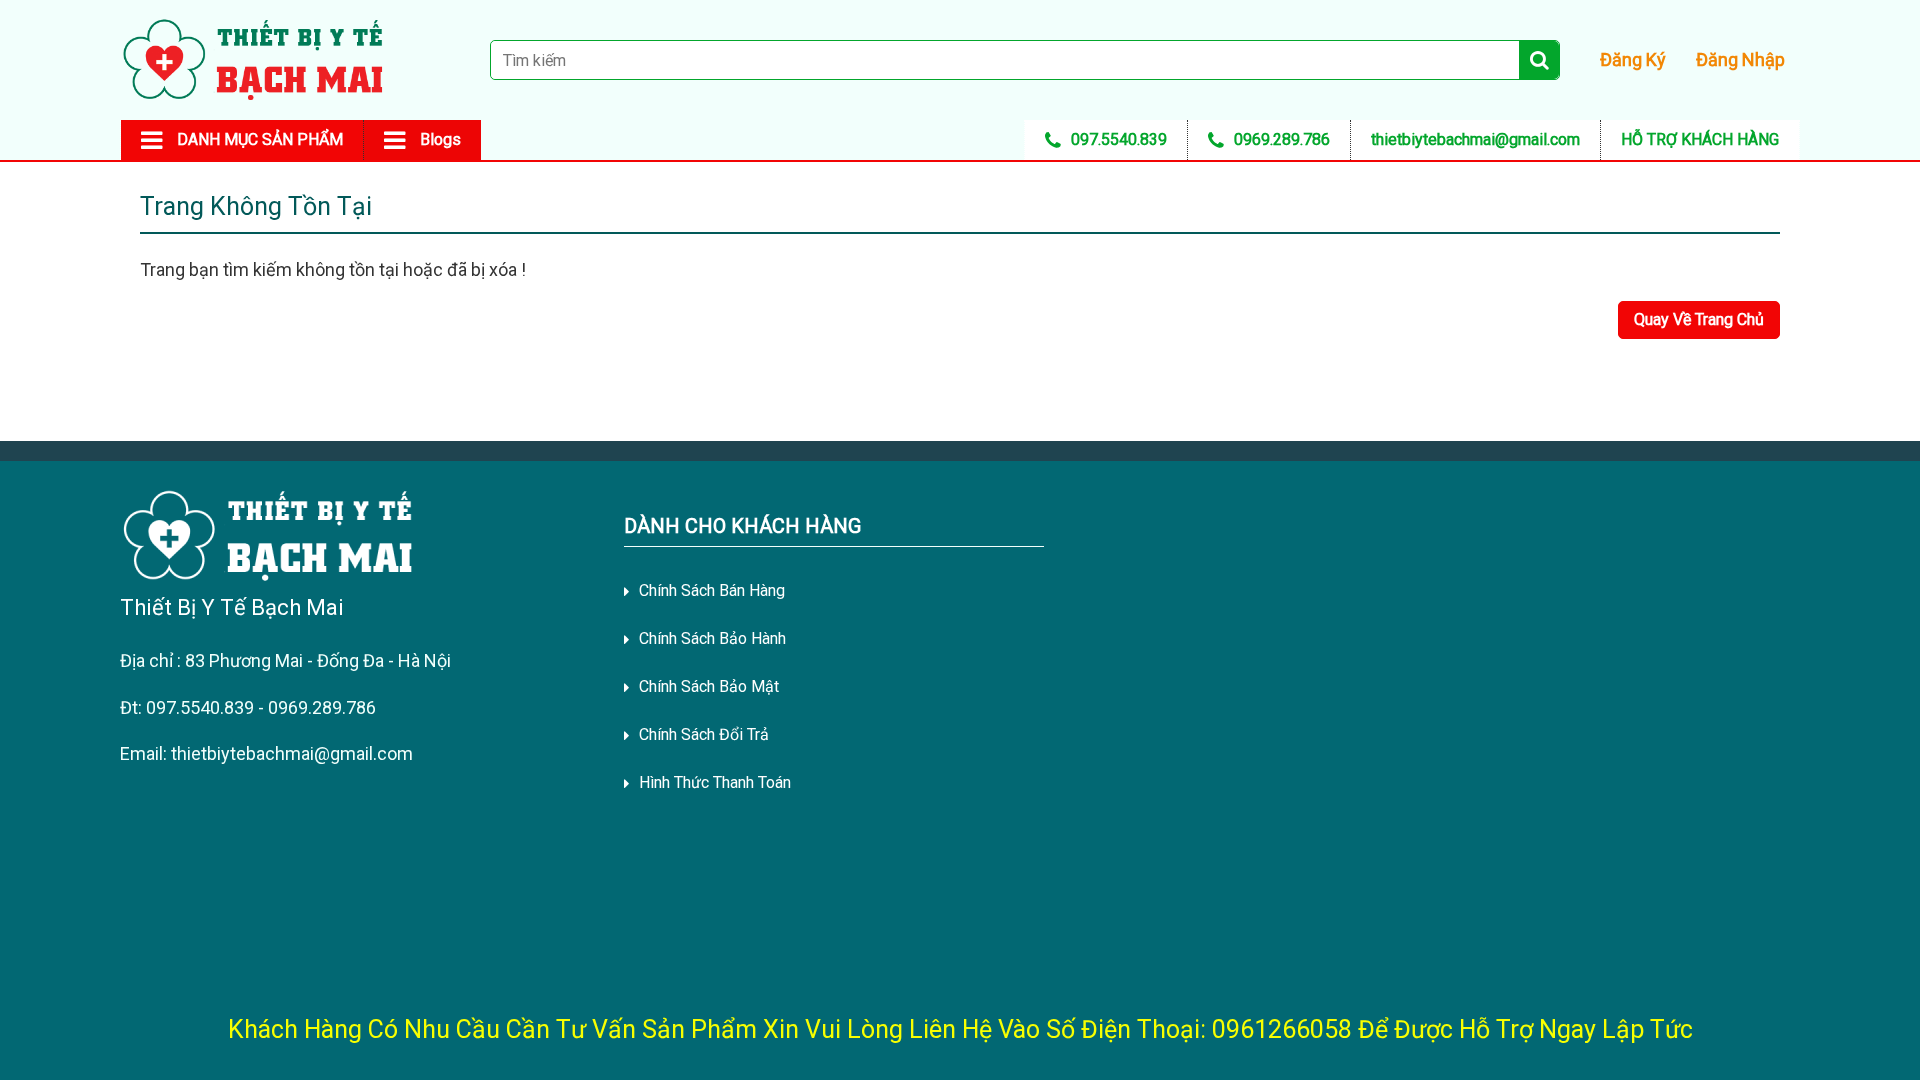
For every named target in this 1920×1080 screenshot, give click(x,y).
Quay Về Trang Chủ (1699, 319)
